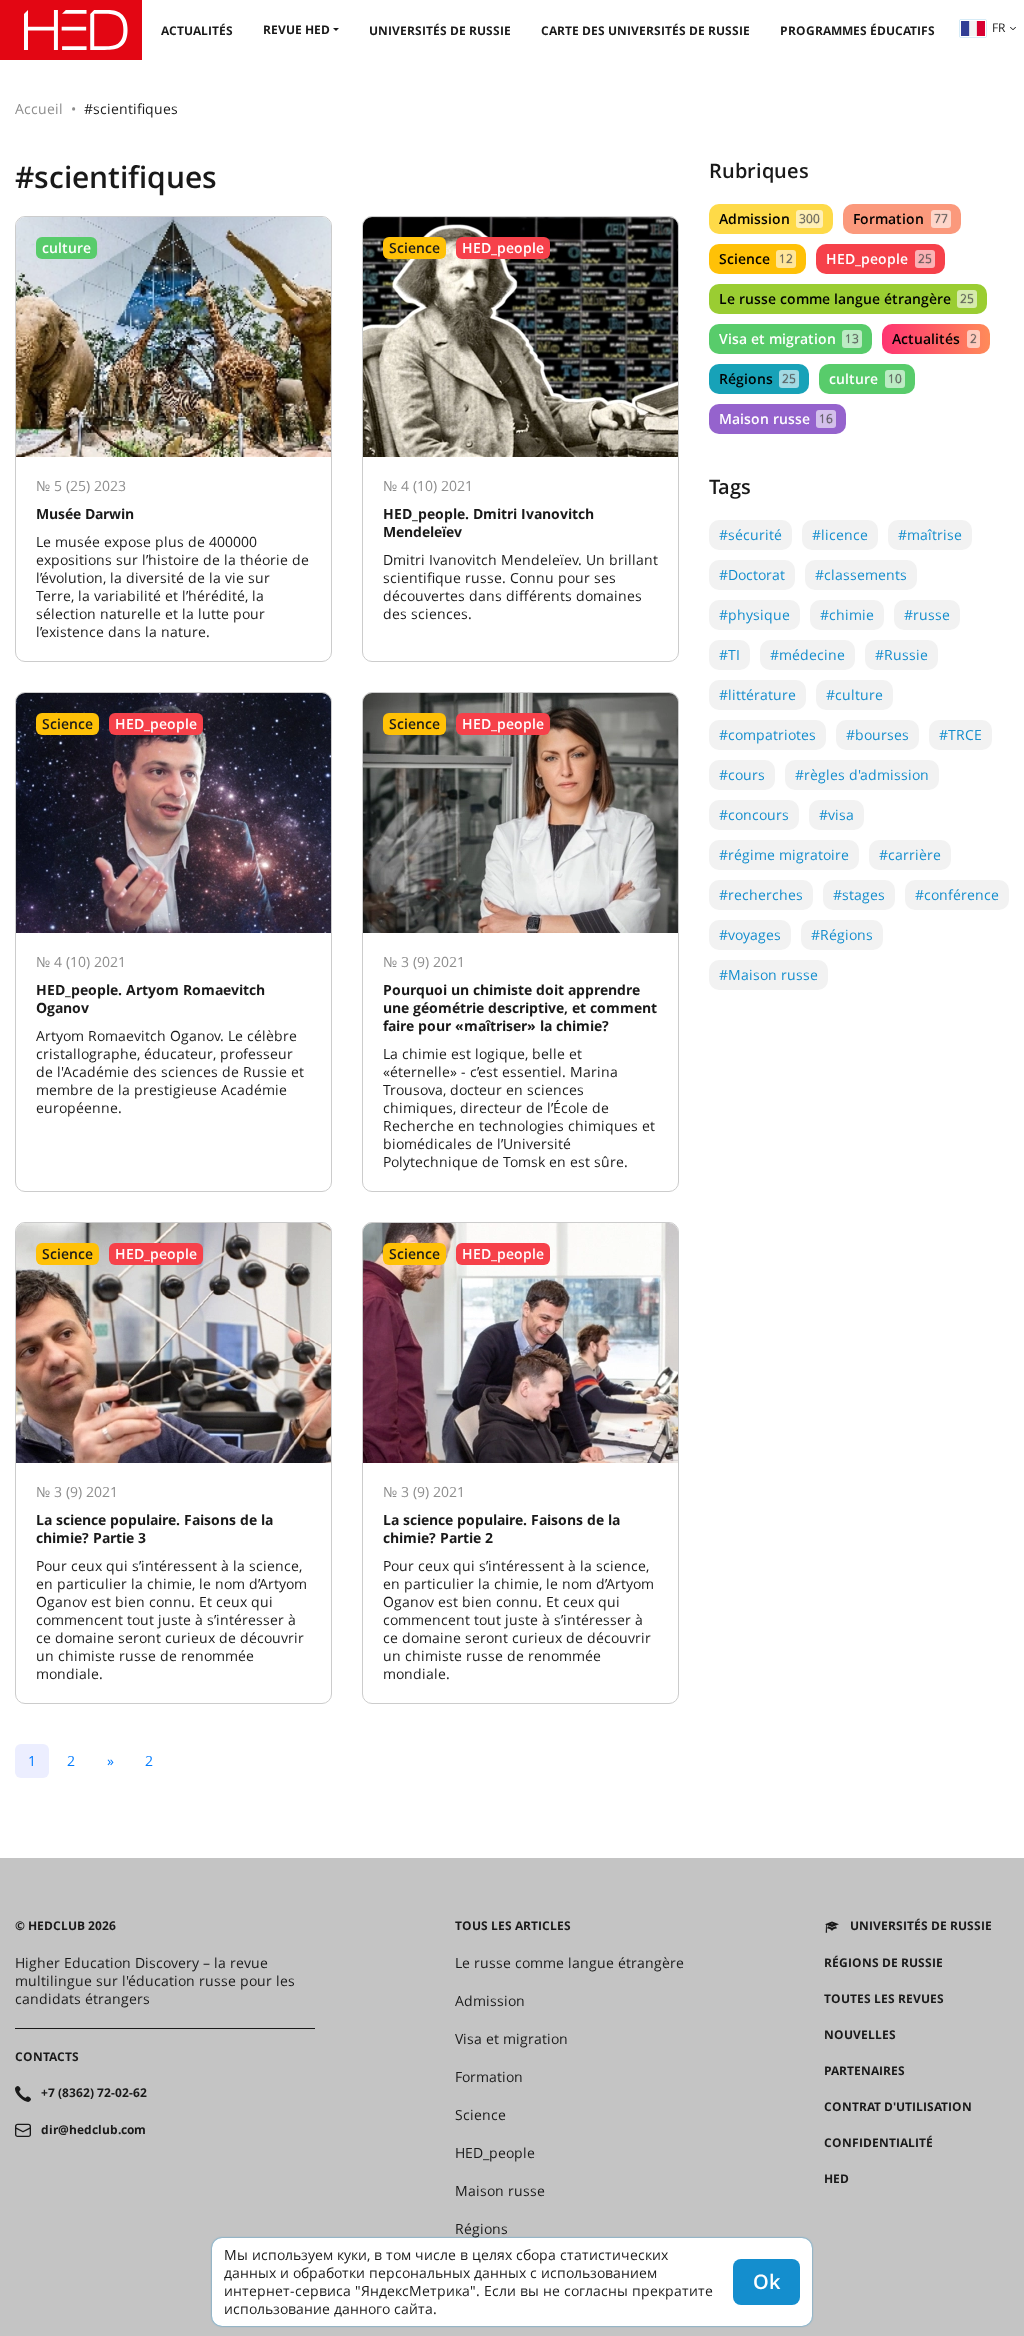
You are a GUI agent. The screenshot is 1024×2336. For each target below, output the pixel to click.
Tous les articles (513, 1926)
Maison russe (776, 418)
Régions (757, 378)
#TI (729, 654)
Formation (900, 218)
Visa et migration (789, 338)
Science (756, 258)
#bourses (877, 734)
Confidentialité (878, 2143)
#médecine (807, 654)
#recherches (761, 894)
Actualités (197, 30)
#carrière (910, 854)
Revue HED (296, 29)
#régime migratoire (784, 854)
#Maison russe (768, 974)
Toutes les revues (884, 1999)
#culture (854, 694)
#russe (927, 614)
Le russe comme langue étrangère (846, 298)
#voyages (750, 934)
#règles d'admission (862, 774)
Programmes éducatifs (857, 30)
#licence (840, 534)
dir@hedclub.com (93, 2130)
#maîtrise (930, 534)
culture (865, 378)
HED (836, 2179)
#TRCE (960, 734)
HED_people (878, 258)
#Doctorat (752, 574)
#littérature (757, 694)
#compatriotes (767, 734)
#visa (836, 814)
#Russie (901, 654)
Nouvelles (860, 2035)
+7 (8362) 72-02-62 (94, 2093)
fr (998, 27)
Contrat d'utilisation (898, 2107)
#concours (754, 814)
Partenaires (864, 2071)
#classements (861, 574)
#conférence (957, 894)
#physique (754, 614)
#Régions (842, 934)
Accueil (39, 108)
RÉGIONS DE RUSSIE (883, 1963)
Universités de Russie (440, 30)
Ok (766, 2281)
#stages (859, 894)
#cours (742, 774)
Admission (769, 218)
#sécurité (750, 534)
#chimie (847, 614)
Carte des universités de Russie (645, 30)
